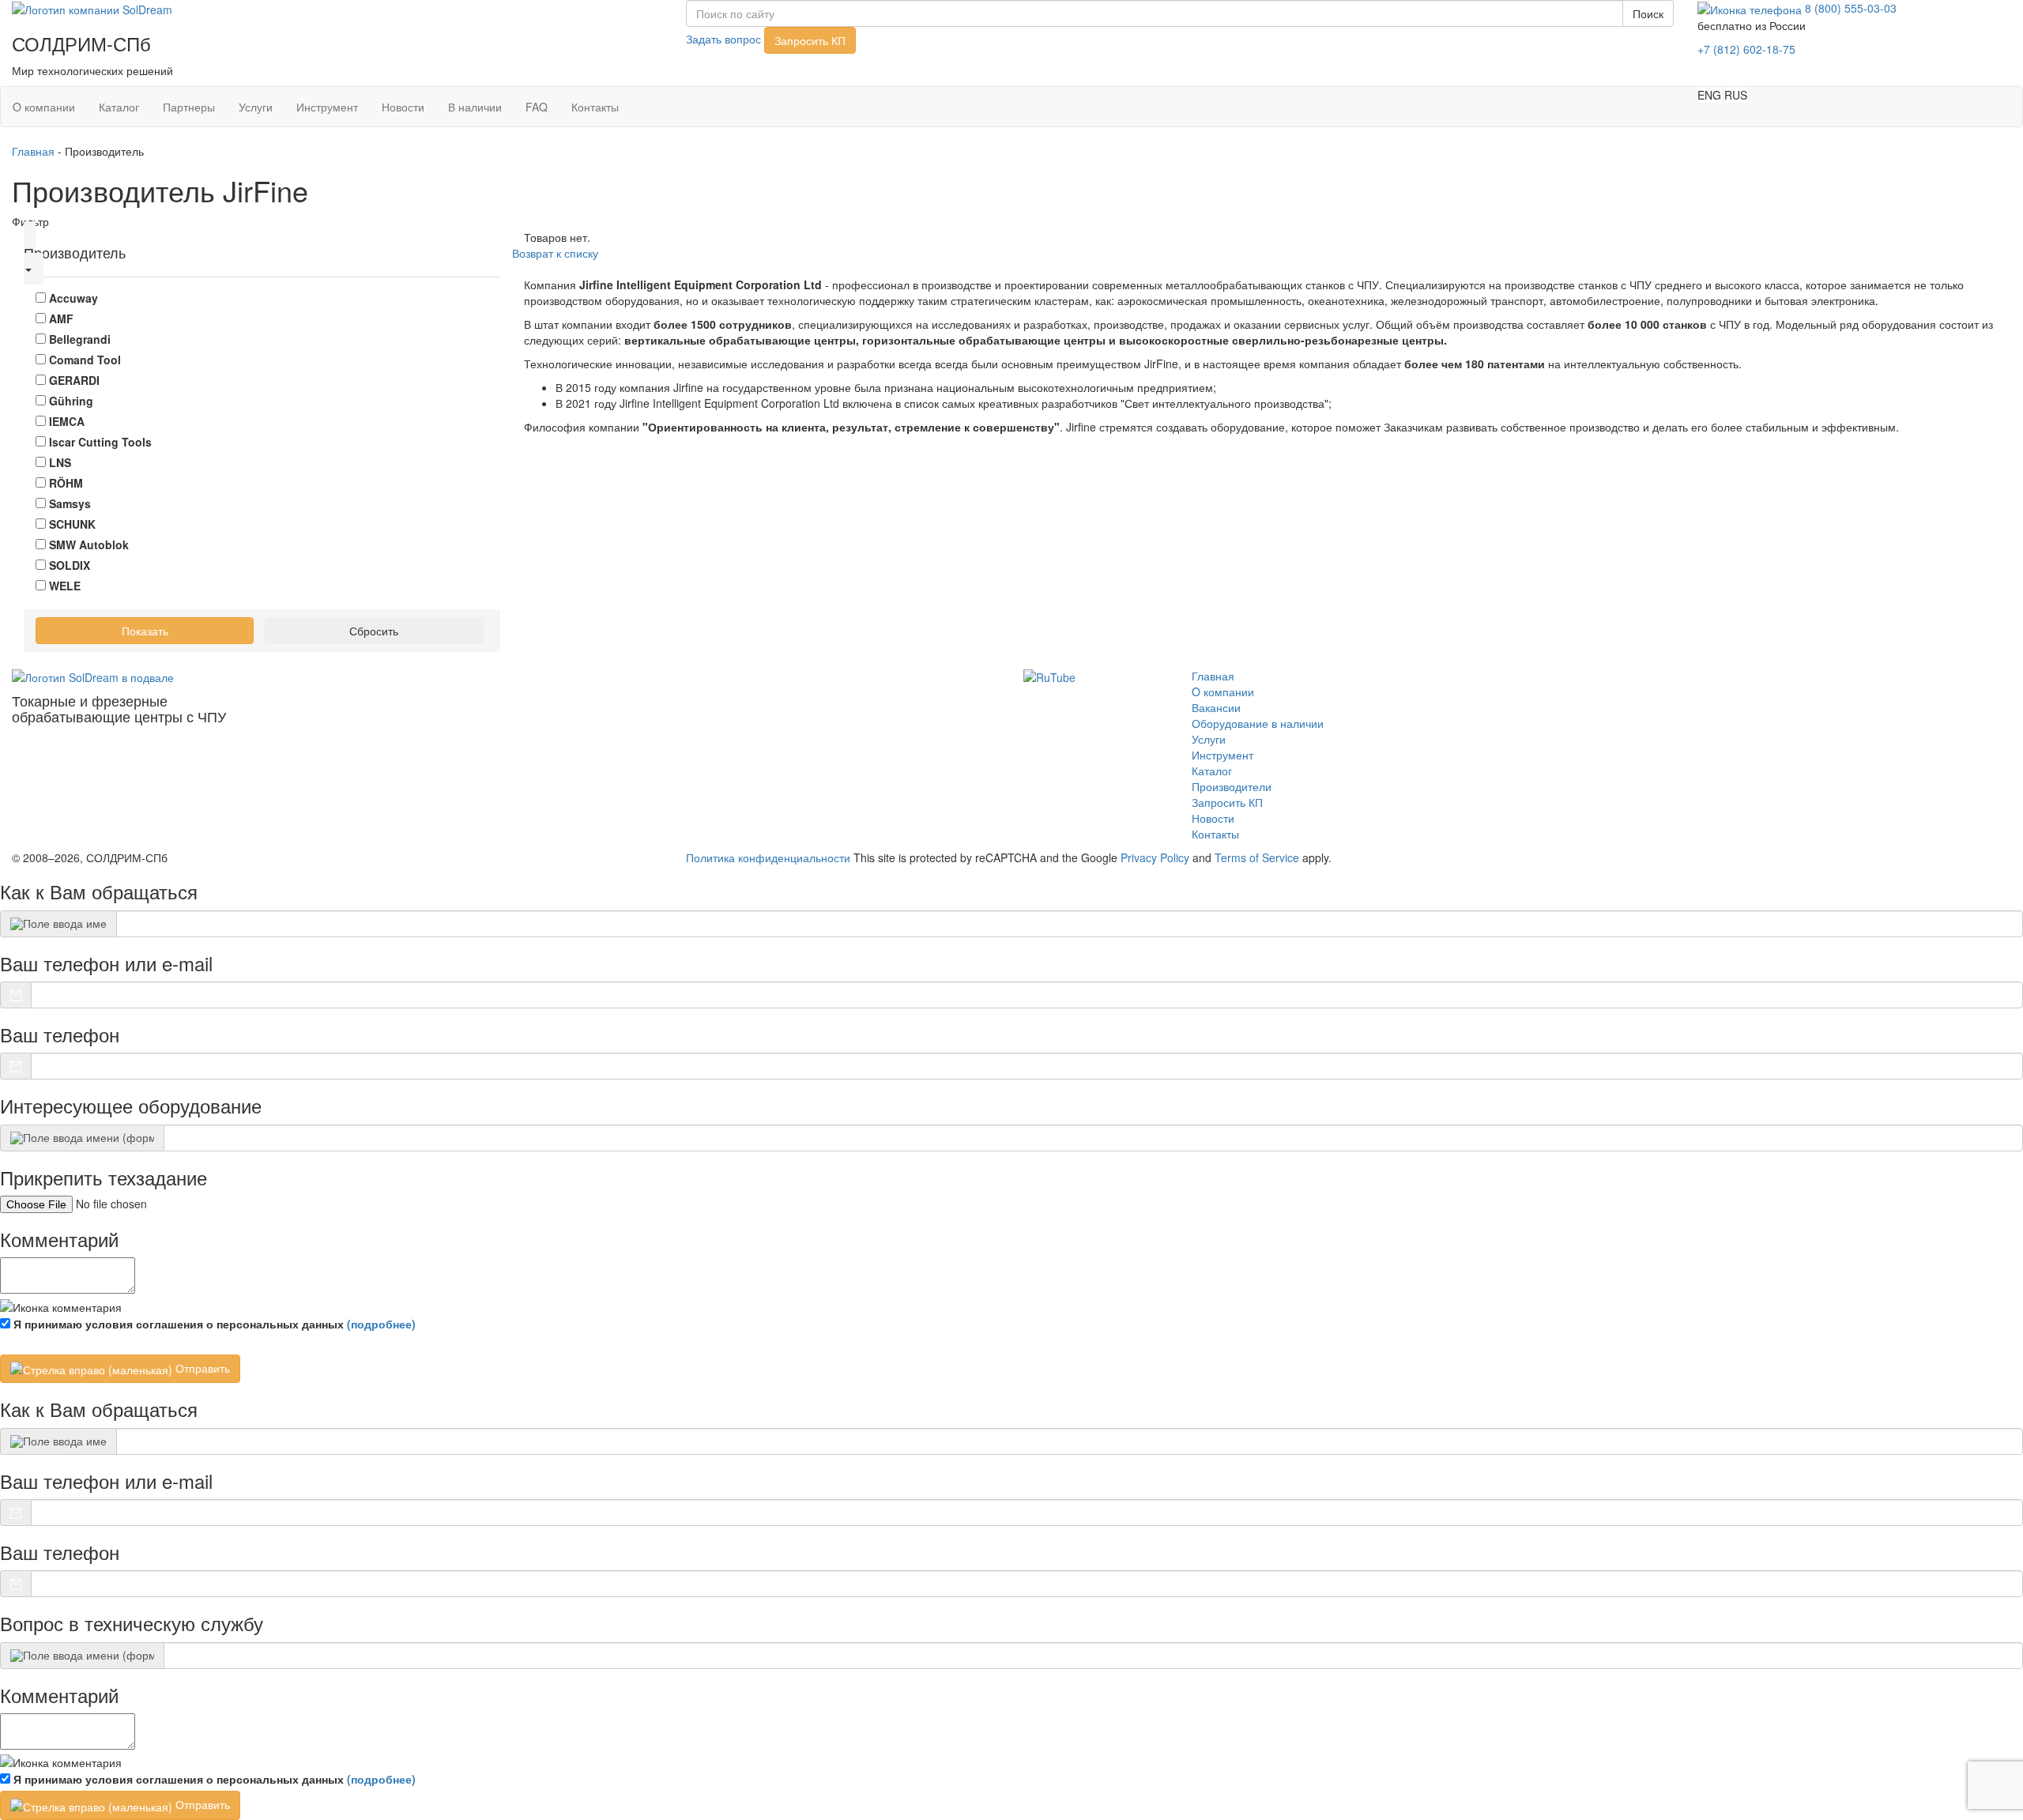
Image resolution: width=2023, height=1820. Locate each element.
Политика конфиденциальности (768, 857)
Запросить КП (810, 40)
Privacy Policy (1155, 857)
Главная (33, 151)
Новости (403, 107)
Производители (1232, 786)
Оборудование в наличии (1258, 723)
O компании (44, 107)
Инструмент (327, 107)
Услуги (256, 107)
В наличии (475, 107)
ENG (1709, 95)
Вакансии (1216, 707)
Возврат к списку (555, 253)
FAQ (537, 107)
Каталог (119, 107)
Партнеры (189, 107)
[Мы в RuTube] (1049, 676)
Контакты (595, 107)
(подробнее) (381, 1324)
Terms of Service (1257, 857)
